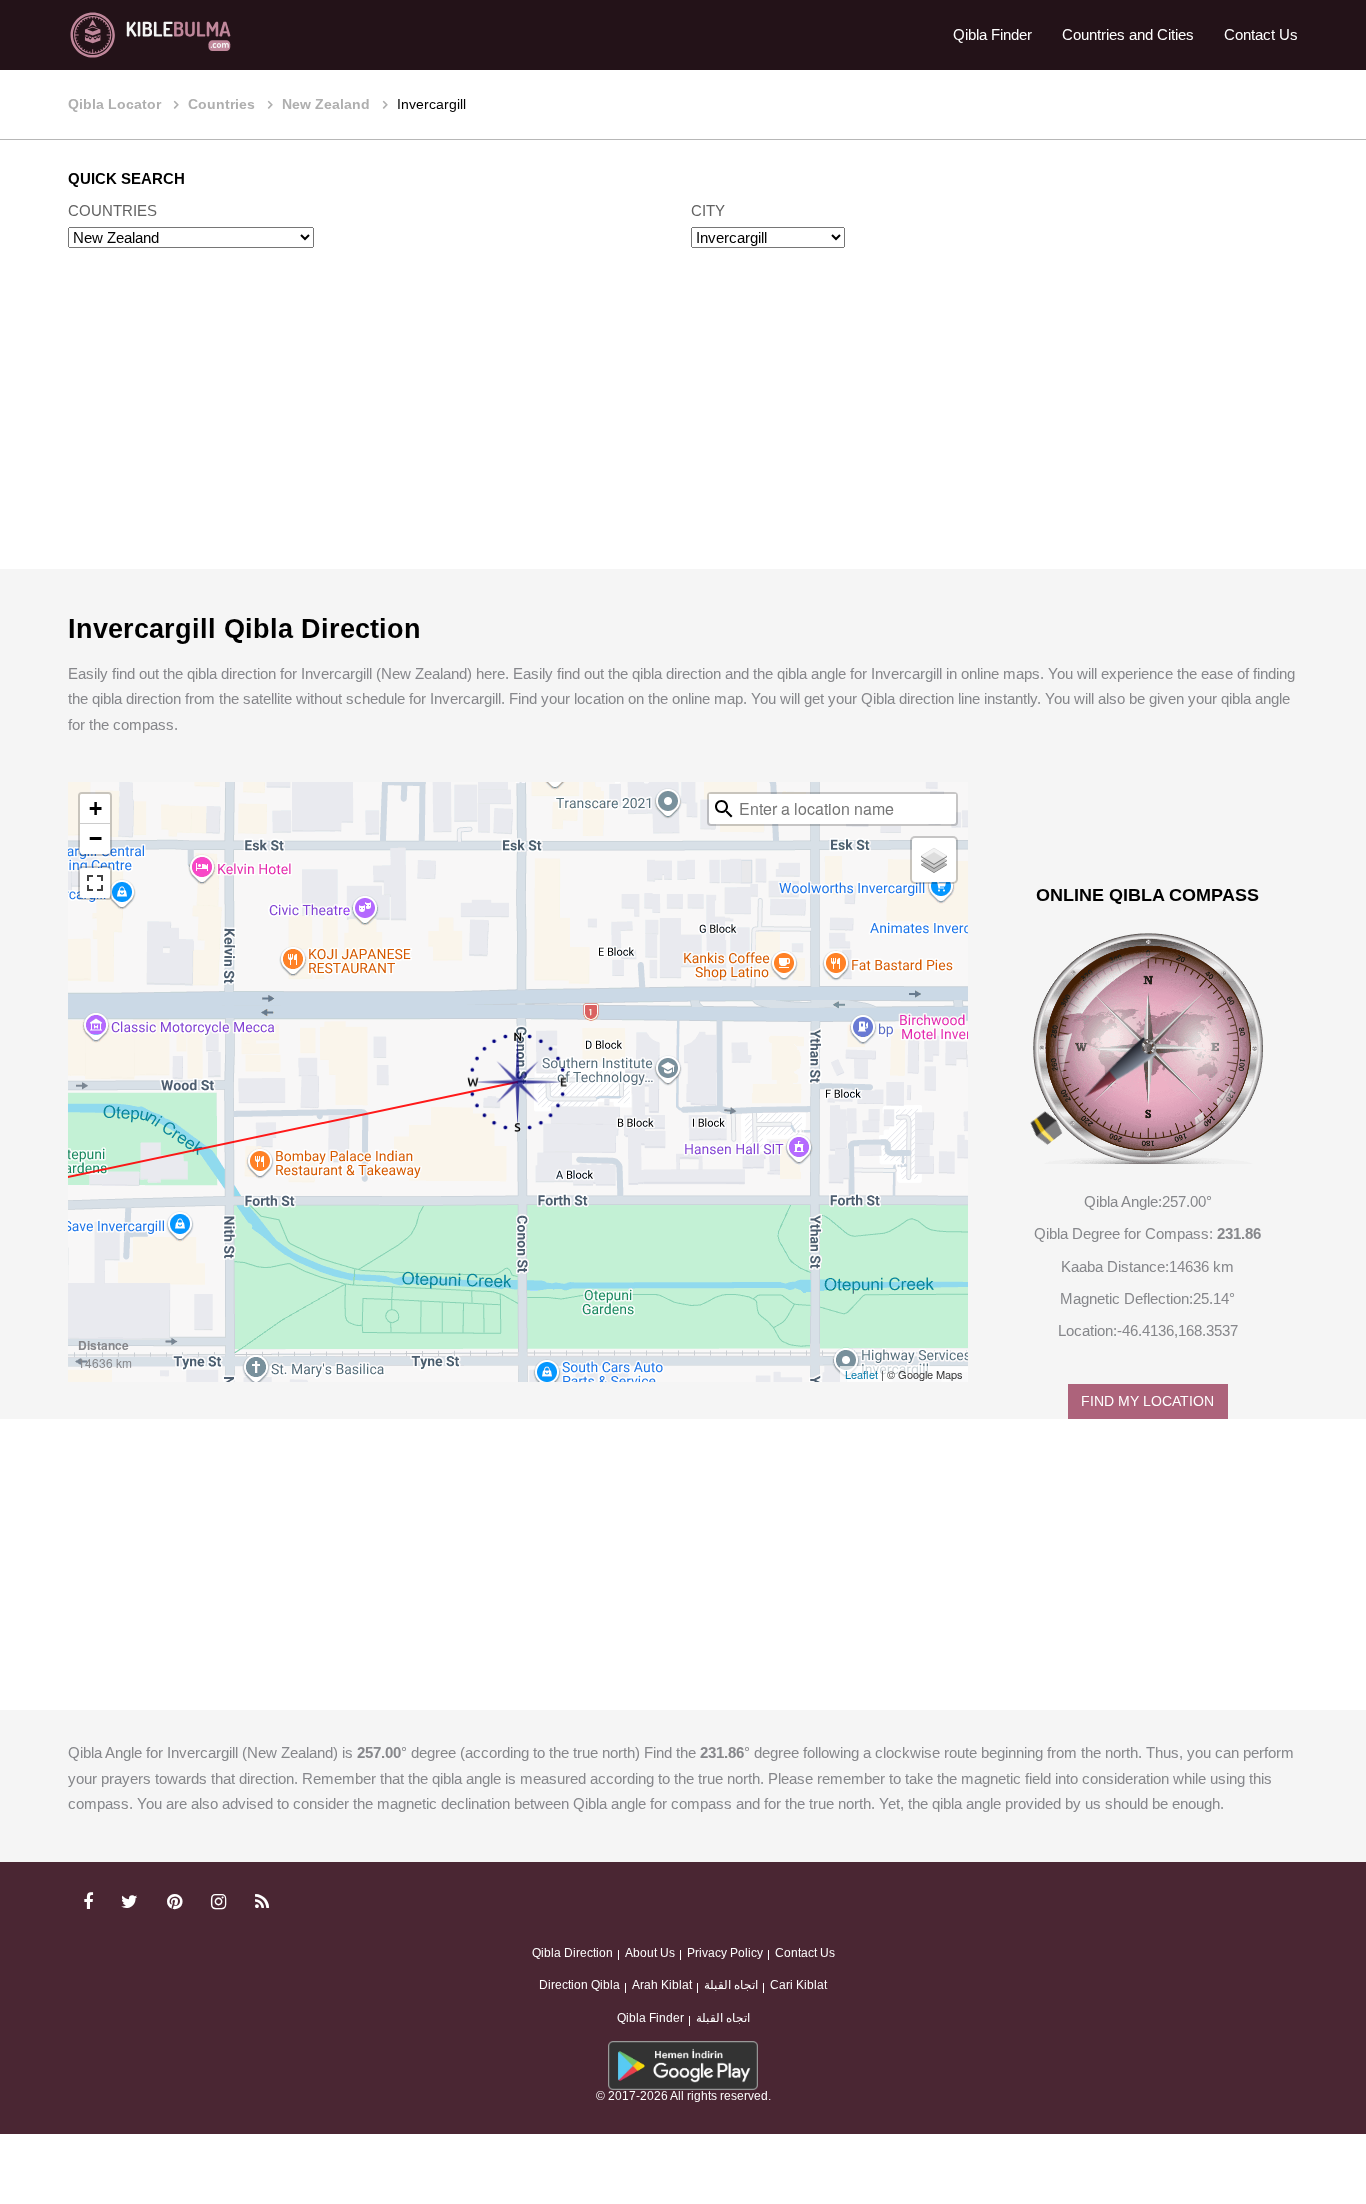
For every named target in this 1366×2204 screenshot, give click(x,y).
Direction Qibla (579, 1985)
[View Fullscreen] (95, 883)
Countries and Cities (1128, 34)
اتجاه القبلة (731, 1985)
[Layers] (934, 860)
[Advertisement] (683, 428)
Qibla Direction (572, 1953)
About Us (650, 1953)
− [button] (95, 838)
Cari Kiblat (798, 1985)
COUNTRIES (112, 210)
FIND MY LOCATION (1147, 1401)
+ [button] (95, 808)
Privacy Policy (725, 1953)
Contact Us (1261, 34)
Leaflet (861, 1374)
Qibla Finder (992, 34)
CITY (708, 210)
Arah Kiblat (662, 1985)
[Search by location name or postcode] (724, 809)
